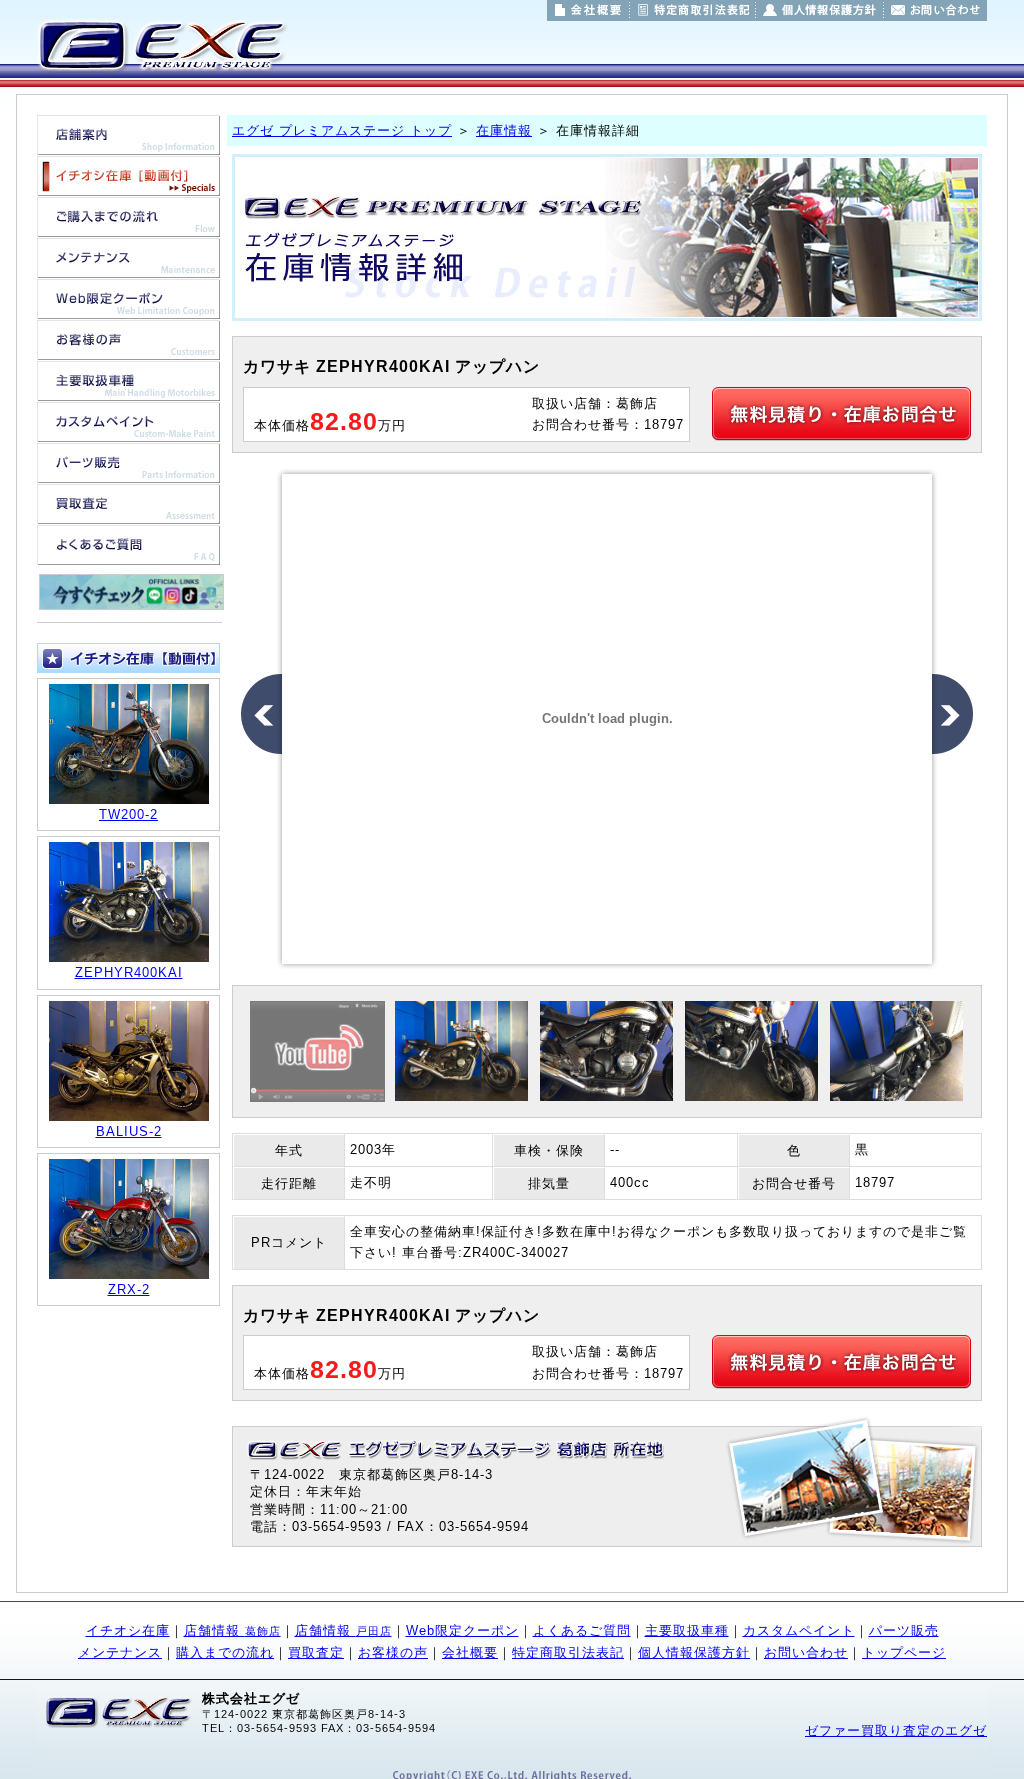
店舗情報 (232, 1630)
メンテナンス (120, 1652)
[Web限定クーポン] (128, 308)
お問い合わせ (806, 1652)
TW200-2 (128, 814)
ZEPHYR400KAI (129, 972)
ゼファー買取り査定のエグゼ (896, 1730)
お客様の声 (393, 1652)
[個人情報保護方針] (819, 10)
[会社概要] (588, 10)
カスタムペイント (799, 1630)
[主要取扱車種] (128, 390)
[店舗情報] (128, 144)
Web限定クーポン (462, 1630)
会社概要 (470, 1652)
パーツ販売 (904, 1630)
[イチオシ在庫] (128, 185)
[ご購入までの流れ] (128, 226)
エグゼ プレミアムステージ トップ (342, 130)
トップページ (904, 1652)
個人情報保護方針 (694, 1652)
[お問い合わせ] (935, 10)
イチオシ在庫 (128, 1630)
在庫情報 (504, 130)
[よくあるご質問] (128, 554)
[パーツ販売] (128, 472)
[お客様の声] (128, 349)
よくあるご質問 (582, 1630)
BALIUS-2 (129, 1131)
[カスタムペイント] (128, 431)
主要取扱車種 (687, 1630)
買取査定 (316, 1652)
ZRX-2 (129, 1289)
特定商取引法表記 (568, 1652)
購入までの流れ (225, 1652)
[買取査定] (128, 513)
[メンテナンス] (128, 267)
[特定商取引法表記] (692, 10)
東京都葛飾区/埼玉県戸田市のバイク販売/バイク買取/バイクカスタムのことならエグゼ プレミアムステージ (160, 45)
